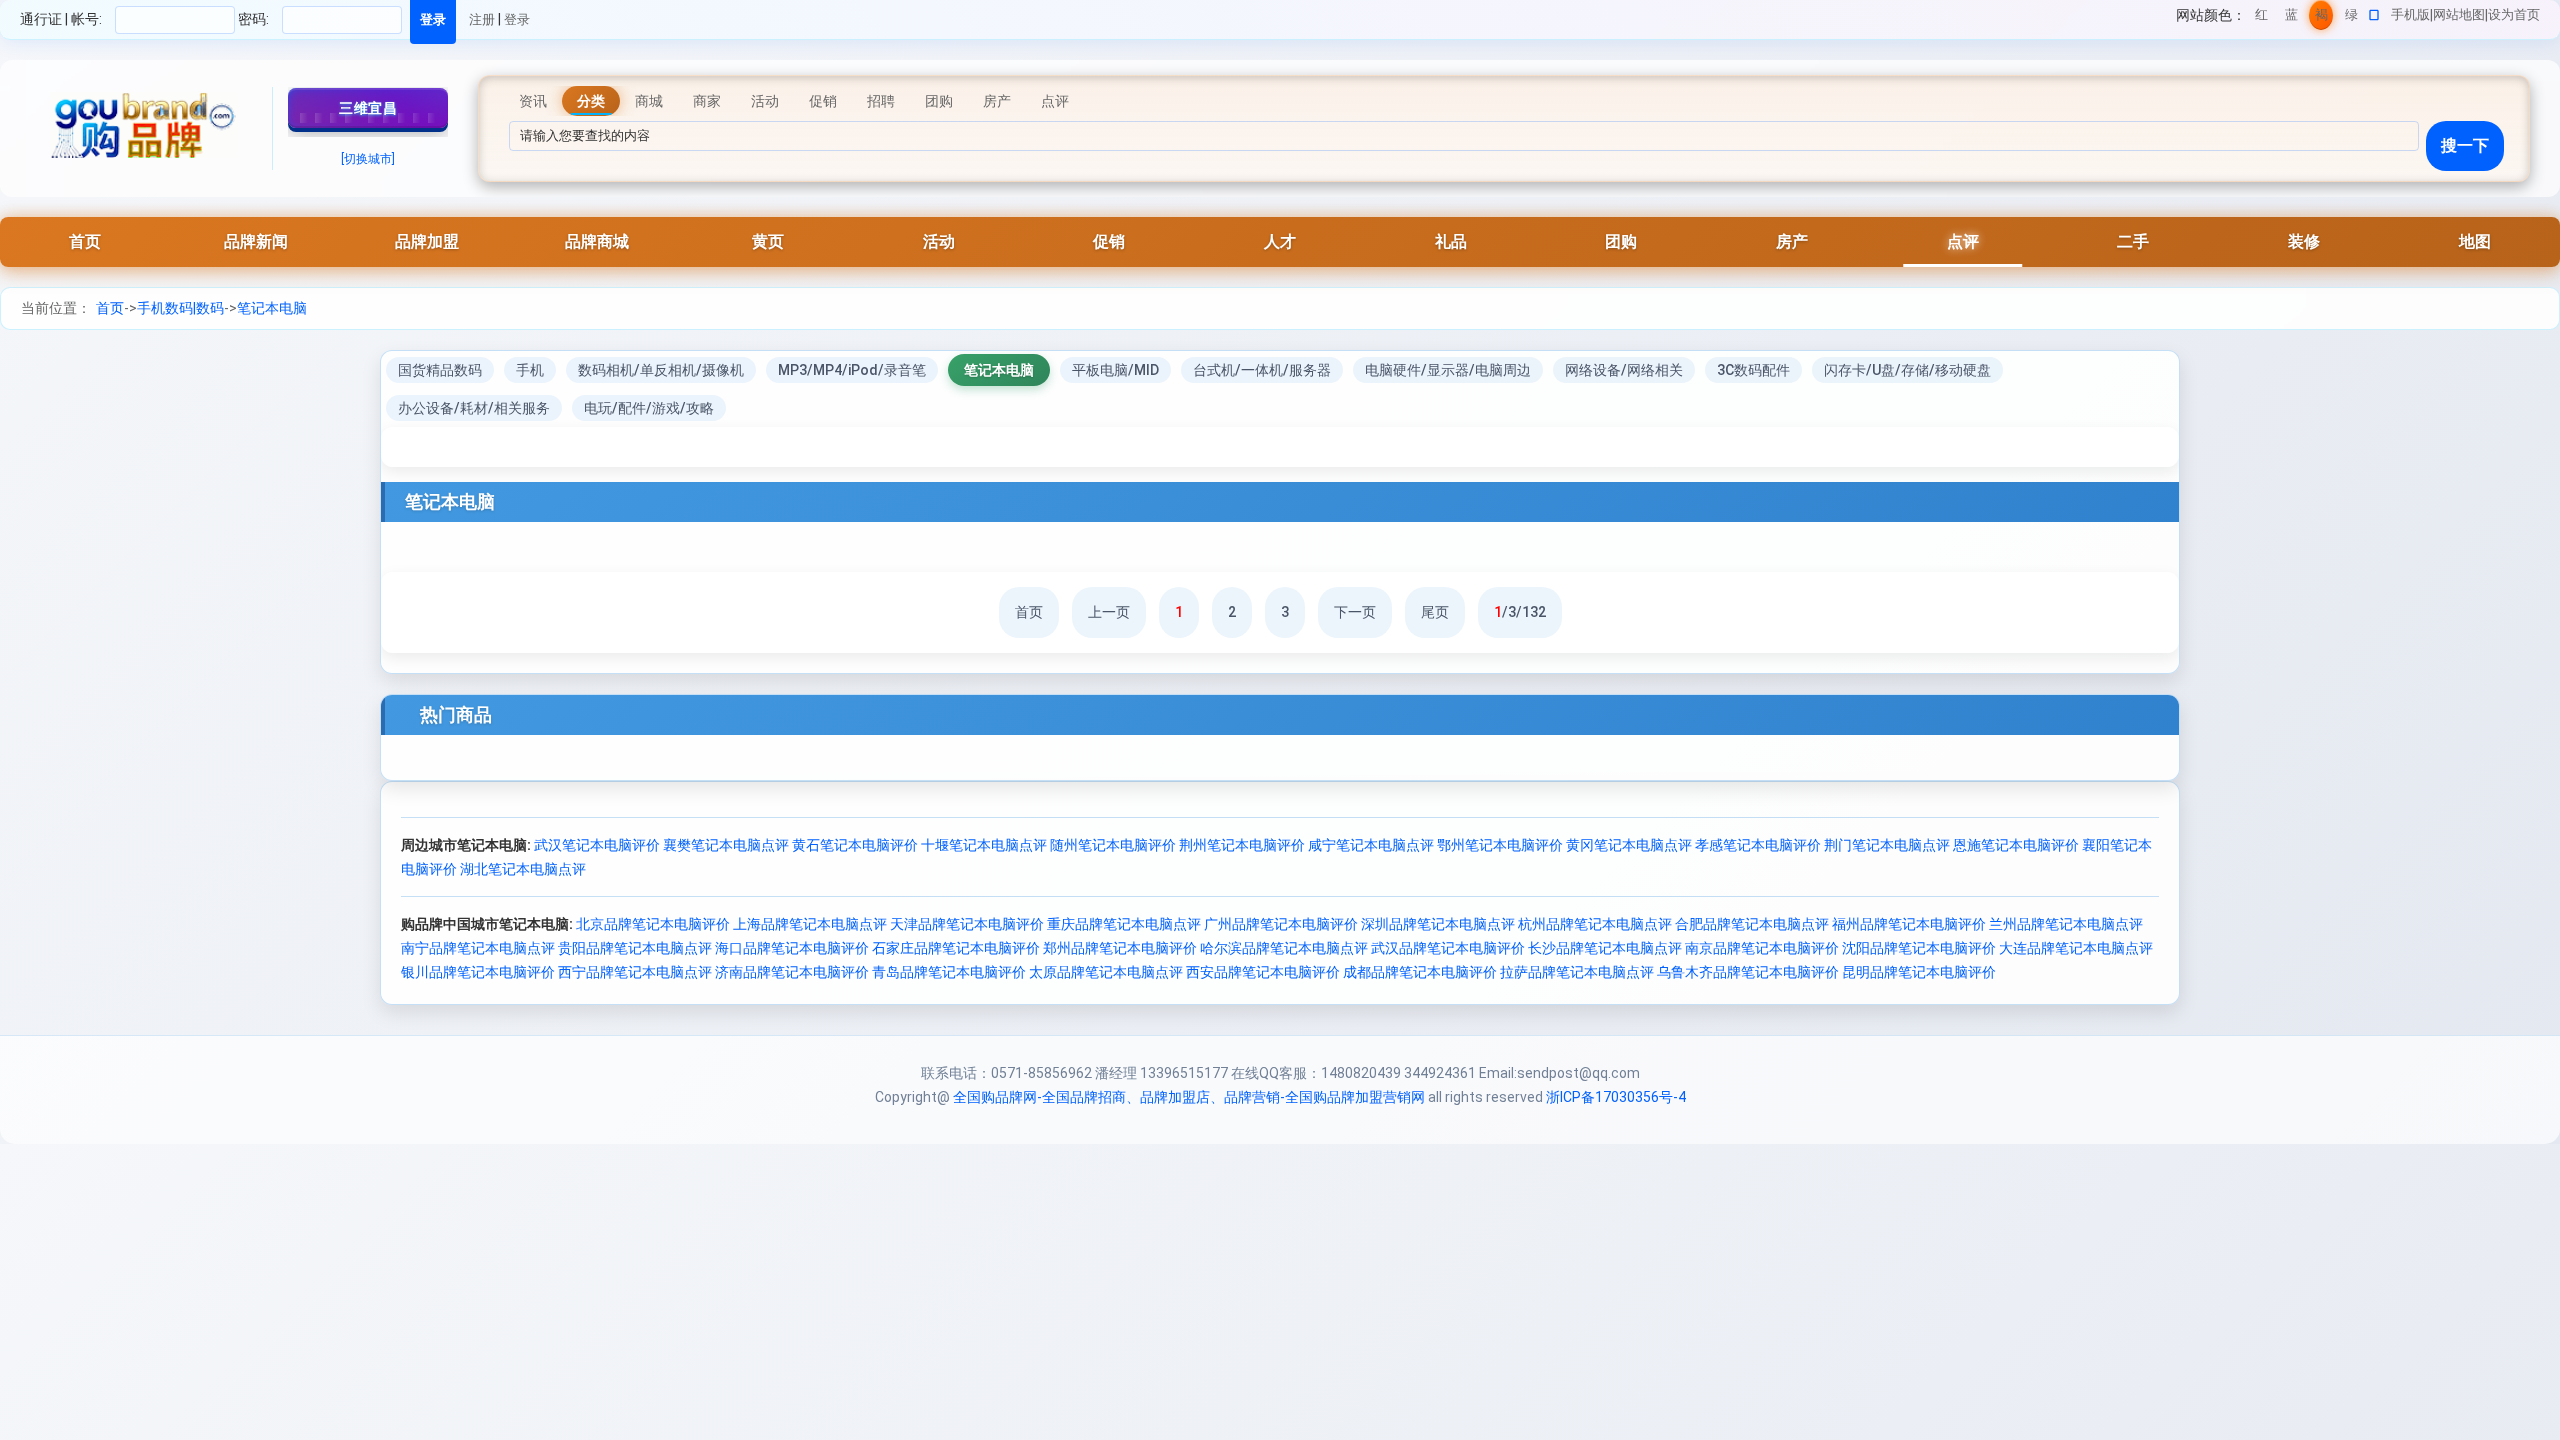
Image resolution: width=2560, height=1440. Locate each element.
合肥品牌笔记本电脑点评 (1752, 924)
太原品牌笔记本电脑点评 (1106, 972)
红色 (2261, 18)
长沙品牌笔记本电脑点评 (1605, 948)
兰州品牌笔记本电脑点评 (2066, 924)
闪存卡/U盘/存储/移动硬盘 (1907, 370)
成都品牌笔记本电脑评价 (1420, 972)
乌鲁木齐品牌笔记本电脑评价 (1748, 972)
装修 (2304, 241)
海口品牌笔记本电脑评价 (792, 948)
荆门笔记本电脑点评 (1887, 845)
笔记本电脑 (272, 308)
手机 (530, 370)
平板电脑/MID (1115, 370)
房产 (1792, 241)
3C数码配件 (1753, 370)
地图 (2475, 241)
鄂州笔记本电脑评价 (1500, 845)
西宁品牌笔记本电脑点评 (635, 972)
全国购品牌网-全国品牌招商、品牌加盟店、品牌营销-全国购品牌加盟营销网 (1189, 1097)
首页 (85, 241)
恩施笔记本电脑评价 (2016, 845)
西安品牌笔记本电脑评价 (1263, 972)
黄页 (768, 241)
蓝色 (2291, 18)
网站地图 (2459, 14)
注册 (482, 19)
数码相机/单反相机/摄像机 (661, 370)
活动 (939, 241)
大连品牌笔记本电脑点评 (2076, 948)
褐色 (2321, 18)
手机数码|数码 (180, 308)
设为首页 (2514, 14)
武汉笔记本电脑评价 (597, 845)
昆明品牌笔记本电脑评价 (1919, 972)
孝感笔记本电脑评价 (1758, 845)
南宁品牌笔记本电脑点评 (478, 948)
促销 (1109, 241)
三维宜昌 (368, 108)
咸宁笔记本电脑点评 (1371, 845)
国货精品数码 (440, 370)
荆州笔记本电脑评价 (1242, 845)
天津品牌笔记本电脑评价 (967, 924)
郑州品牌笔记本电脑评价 (1120, 948)
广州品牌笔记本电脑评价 (1281, 924)
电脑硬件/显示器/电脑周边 (1448, 370)
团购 (1621, 241)
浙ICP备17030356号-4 (1616, 1097)
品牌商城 (597, 241)
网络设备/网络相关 (1624, 370)
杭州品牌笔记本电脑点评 (1595, 924)
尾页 (1435, 612)
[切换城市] (368, 159)
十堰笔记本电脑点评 (984, 845)
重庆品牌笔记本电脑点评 (1124, 924)
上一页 (1109, 612)
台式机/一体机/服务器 (1262, 370)
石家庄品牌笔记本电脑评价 (956, 948)
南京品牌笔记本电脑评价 (1762, 948)
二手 (2133, 241)
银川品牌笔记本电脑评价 (478, 972)
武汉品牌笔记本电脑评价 (1448, 948)
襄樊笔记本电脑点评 (726, 845)
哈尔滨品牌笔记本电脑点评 (1284, 948)
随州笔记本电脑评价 (1113, 845)
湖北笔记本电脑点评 (523, 869)
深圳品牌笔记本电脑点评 (1438, 924)
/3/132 (1520, 612)
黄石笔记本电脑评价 (855, 845)
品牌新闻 (256, 241)
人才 (1280, 241)
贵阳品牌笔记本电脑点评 (635, 948)
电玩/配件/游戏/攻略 (649, 408)
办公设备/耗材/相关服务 (474, 408)
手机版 (2410, 14)
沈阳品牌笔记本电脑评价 (1919, 948)
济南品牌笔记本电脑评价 (792, 972)
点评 (1963, 241)
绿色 (2351, 18)
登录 (517, 19)
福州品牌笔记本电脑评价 (1909, 924)
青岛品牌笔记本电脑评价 (949, 972)
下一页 (1355, 612)
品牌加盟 (427, 241)
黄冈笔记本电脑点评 (1629, 845)
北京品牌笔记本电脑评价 (653, 924)
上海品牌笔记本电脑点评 (810, 924)
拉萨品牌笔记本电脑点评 (1577, 972)
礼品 (1451, 241)
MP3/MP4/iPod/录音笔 (852, 370)
